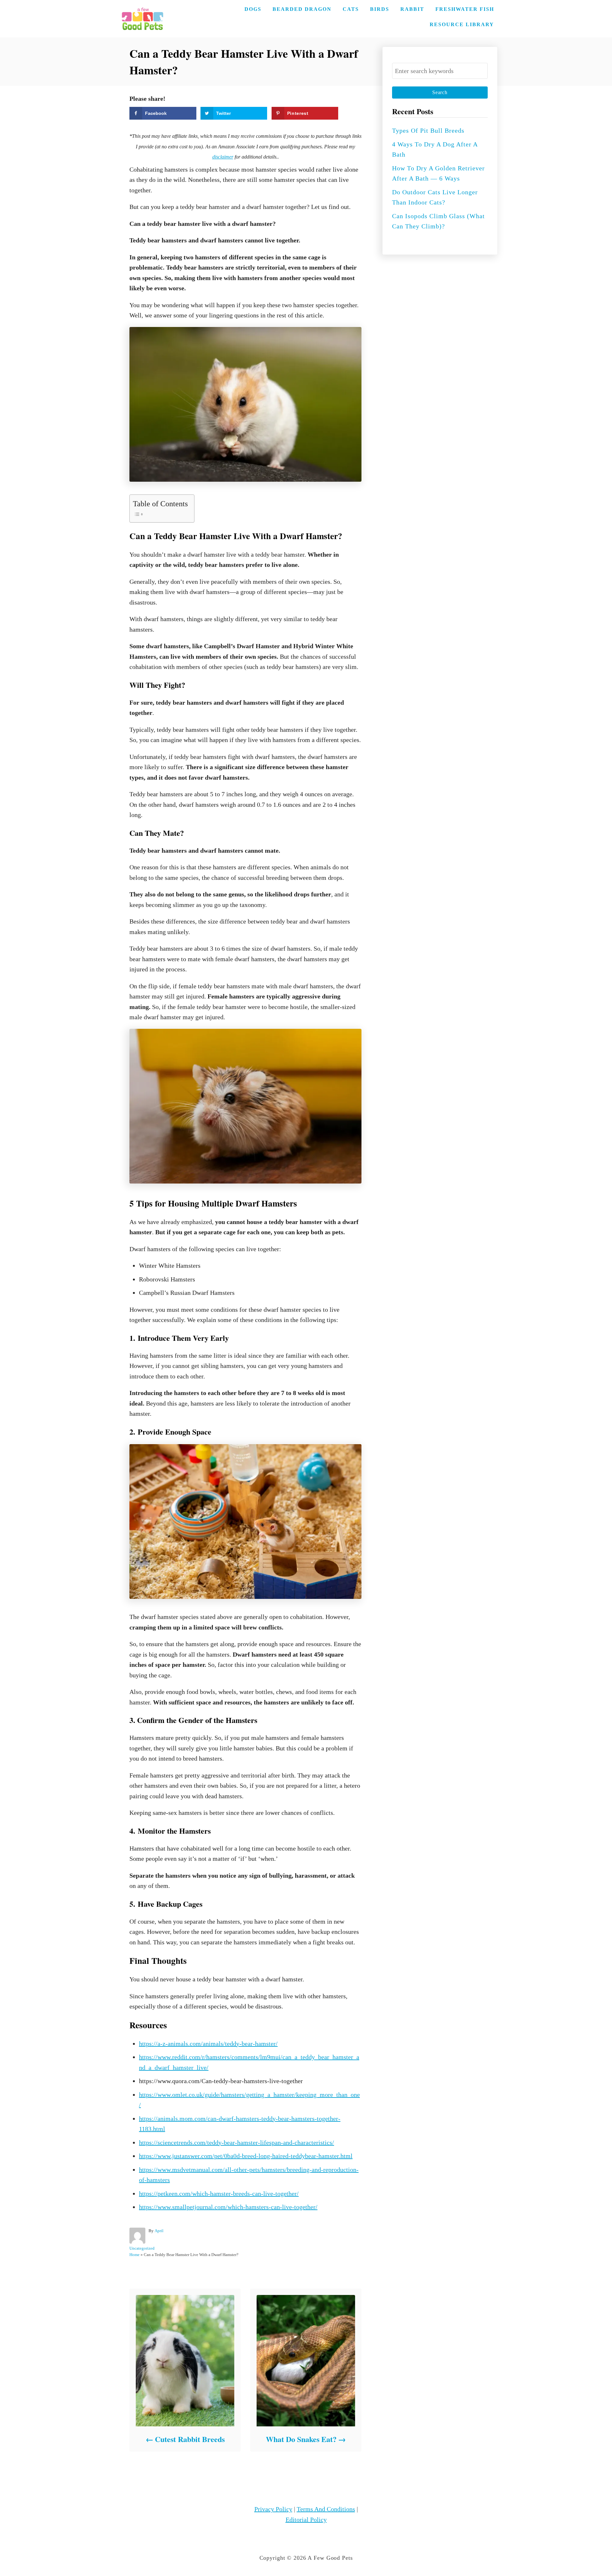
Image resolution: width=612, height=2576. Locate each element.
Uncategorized (142, 2248)
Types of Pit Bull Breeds (428, 130)
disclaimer (223, 157)
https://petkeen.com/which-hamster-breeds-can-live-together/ (219, 2194)
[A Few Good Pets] (142, 19)
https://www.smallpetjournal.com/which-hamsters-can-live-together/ (228, 2207)
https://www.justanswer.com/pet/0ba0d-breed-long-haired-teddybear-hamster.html (246, 2156)
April (159, 2231)
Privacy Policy (273, 2509)
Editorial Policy (306, 2520)
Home (135, 2255)
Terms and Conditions (326, 2509)
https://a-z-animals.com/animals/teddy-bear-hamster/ (208, 2044)
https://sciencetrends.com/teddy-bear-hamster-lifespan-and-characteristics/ (237, 2142)
